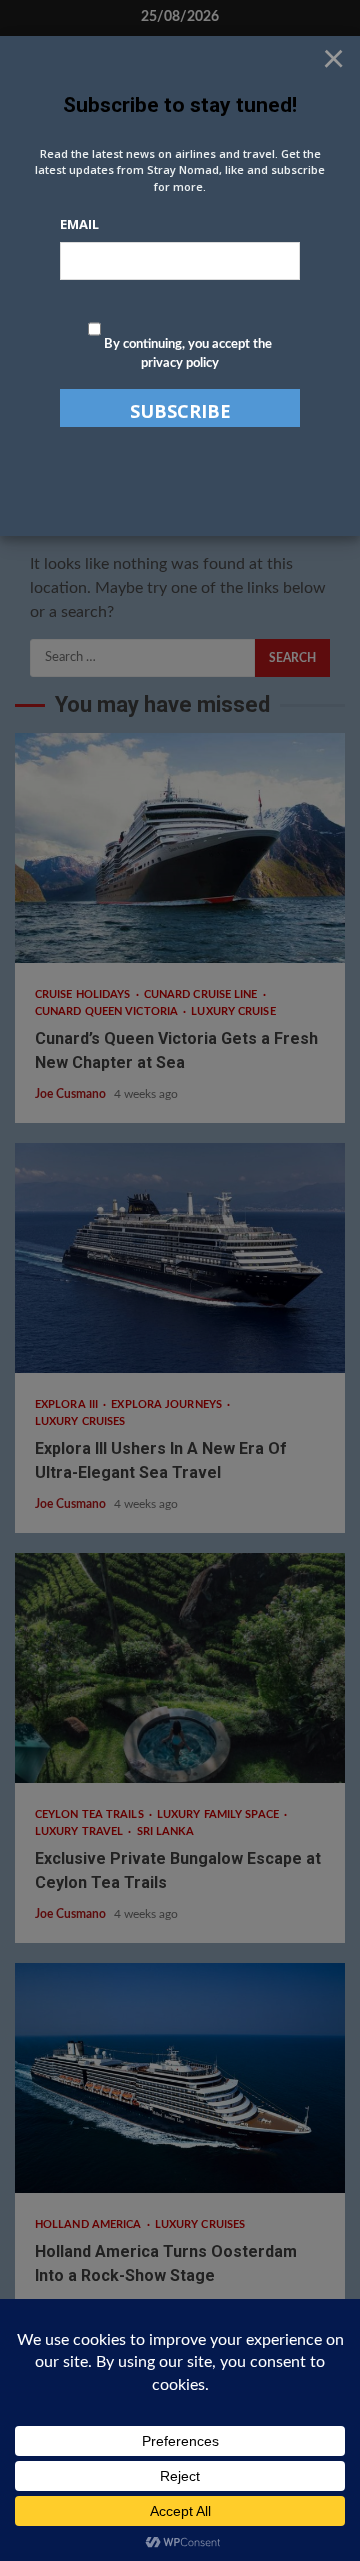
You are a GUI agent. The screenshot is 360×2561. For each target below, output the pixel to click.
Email (79, 224)
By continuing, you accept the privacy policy (186, 354)
